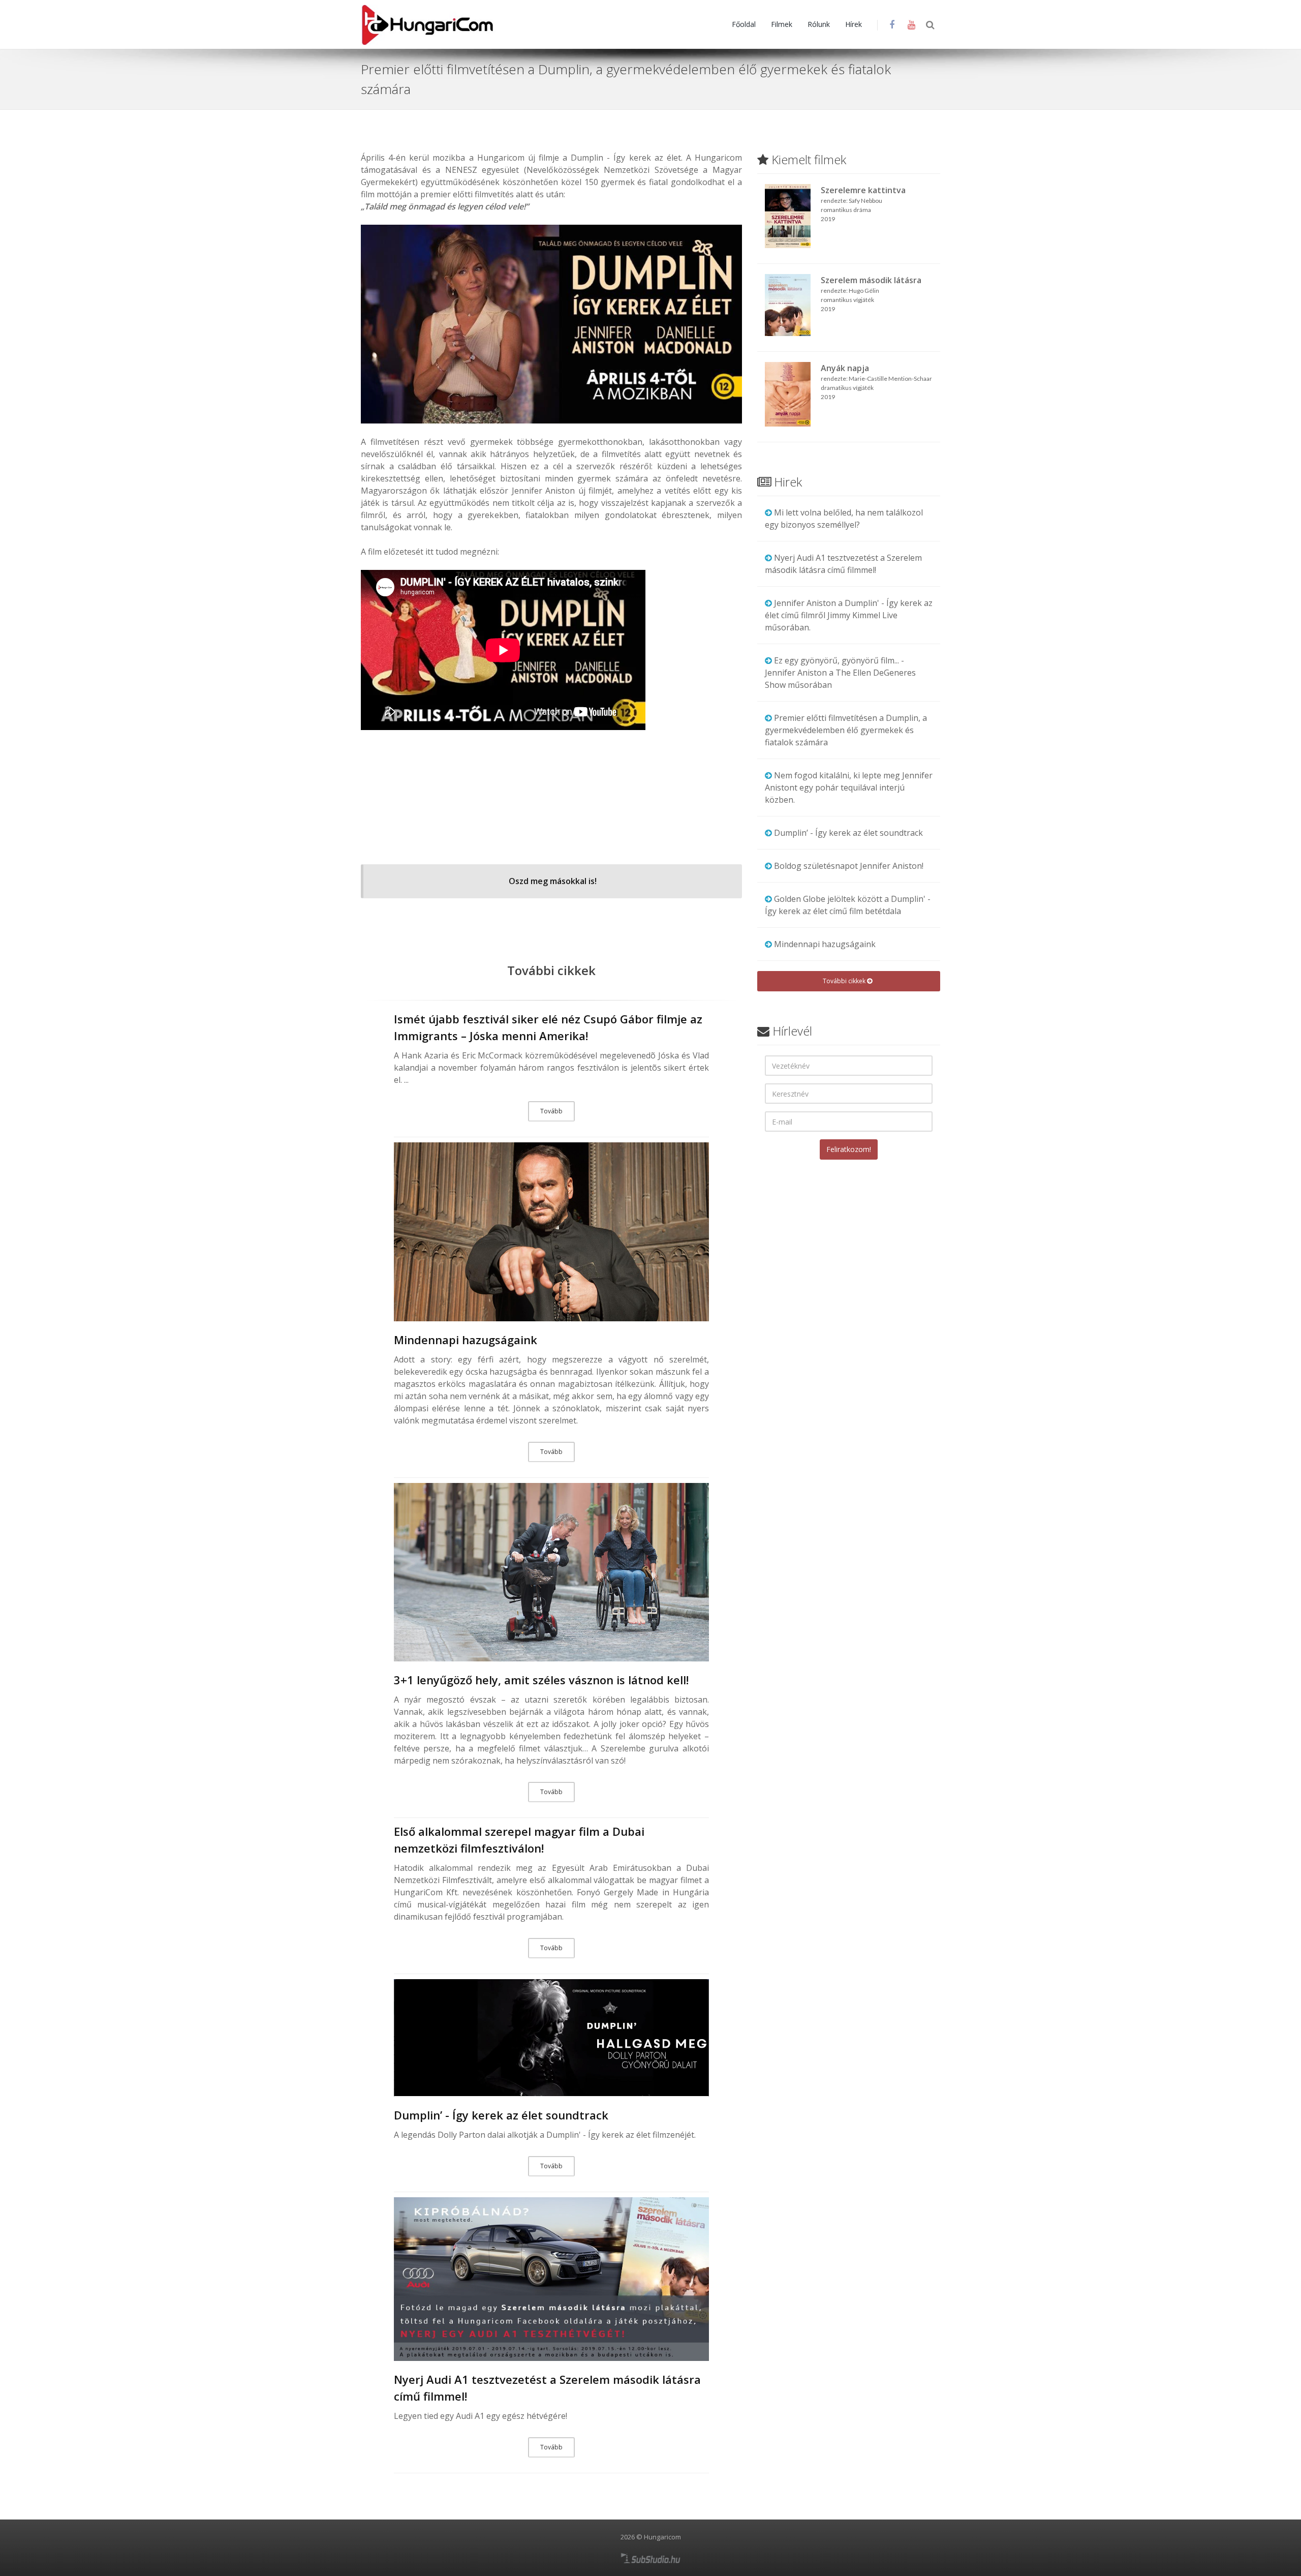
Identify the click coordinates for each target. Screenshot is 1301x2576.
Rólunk (819, 24)
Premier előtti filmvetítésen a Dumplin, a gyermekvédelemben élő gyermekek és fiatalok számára (846, 730)
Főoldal (744, 24)
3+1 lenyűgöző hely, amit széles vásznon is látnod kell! (541, 1680)
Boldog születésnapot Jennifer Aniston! (849, 866)
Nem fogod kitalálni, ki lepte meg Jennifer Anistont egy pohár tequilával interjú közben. (849, 787)
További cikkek (845, 981)
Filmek (782, 24)
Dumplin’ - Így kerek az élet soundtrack (501, 2115)
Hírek (854, 24)
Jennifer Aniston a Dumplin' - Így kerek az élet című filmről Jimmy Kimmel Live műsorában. (849, 615)
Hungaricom (662, 2537)
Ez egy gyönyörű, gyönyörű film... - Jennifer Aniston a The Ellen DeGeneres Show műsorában (840, 673)
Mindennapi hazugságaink (466, 1340)
